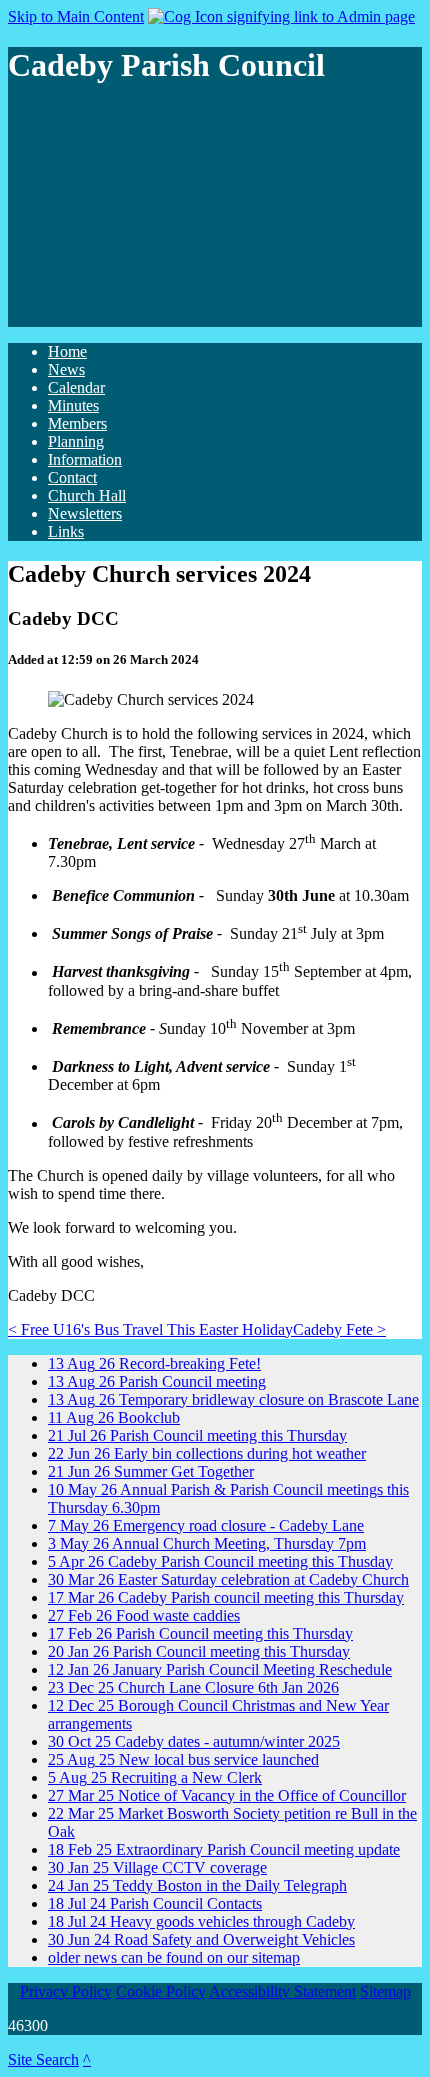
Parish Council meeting (157, 1381)
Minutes (73, 405)
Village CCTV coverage (157, 1867)
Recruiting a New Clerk (155, 1777)
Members (77, 423)
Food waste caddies (144, 1615)
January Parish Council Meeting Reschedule (220, 1669)
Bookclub (114, 1417)
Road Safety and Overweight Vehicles (201, 1939)
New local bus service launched (183, 1759)
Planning (76, 441)
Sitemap (385, 1991)
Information (85, 459)
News (66, 369)
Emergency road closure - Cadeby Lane (206, 1525)
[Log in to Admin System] (281, 16)
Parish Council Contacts (155, 1903)
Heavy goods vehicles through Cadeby (201, 1921)
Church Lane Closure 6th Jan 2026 (193, 1687)
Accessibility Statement (282, 1991)
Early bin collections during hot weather (207, 1453)
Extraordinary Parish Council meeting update (224, 1849)
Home (67, 351)
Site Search (43, 2059)
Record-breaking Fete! (154, 1363)
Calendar (76, 387)
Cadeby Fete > (339, 1329)
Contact (72, 477)
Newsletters (85, 513)
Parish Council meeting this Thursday (197, 1435)
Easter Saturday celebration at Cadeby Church (228, 1579)
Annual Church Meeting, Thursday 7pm (207, 1543)
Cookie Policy (161, 1991)
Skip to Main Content (76, 16)
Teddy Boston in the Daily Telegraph (197, 1885)
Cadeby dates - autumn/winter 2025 (194, 1741)
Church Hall (87, 495)
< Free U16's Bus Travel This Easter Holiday (150, 1329)
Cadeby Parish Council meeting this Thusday (220, 1561)
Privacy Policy (66, 1991)
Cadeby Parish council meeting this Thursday (226, 1597)
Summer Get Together (151, 1471)
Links (66, 531)
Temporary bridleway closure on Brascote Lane (233, 1399)
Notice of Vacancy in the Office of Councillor (227, 1795)
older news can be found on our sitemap (174, 1957)
